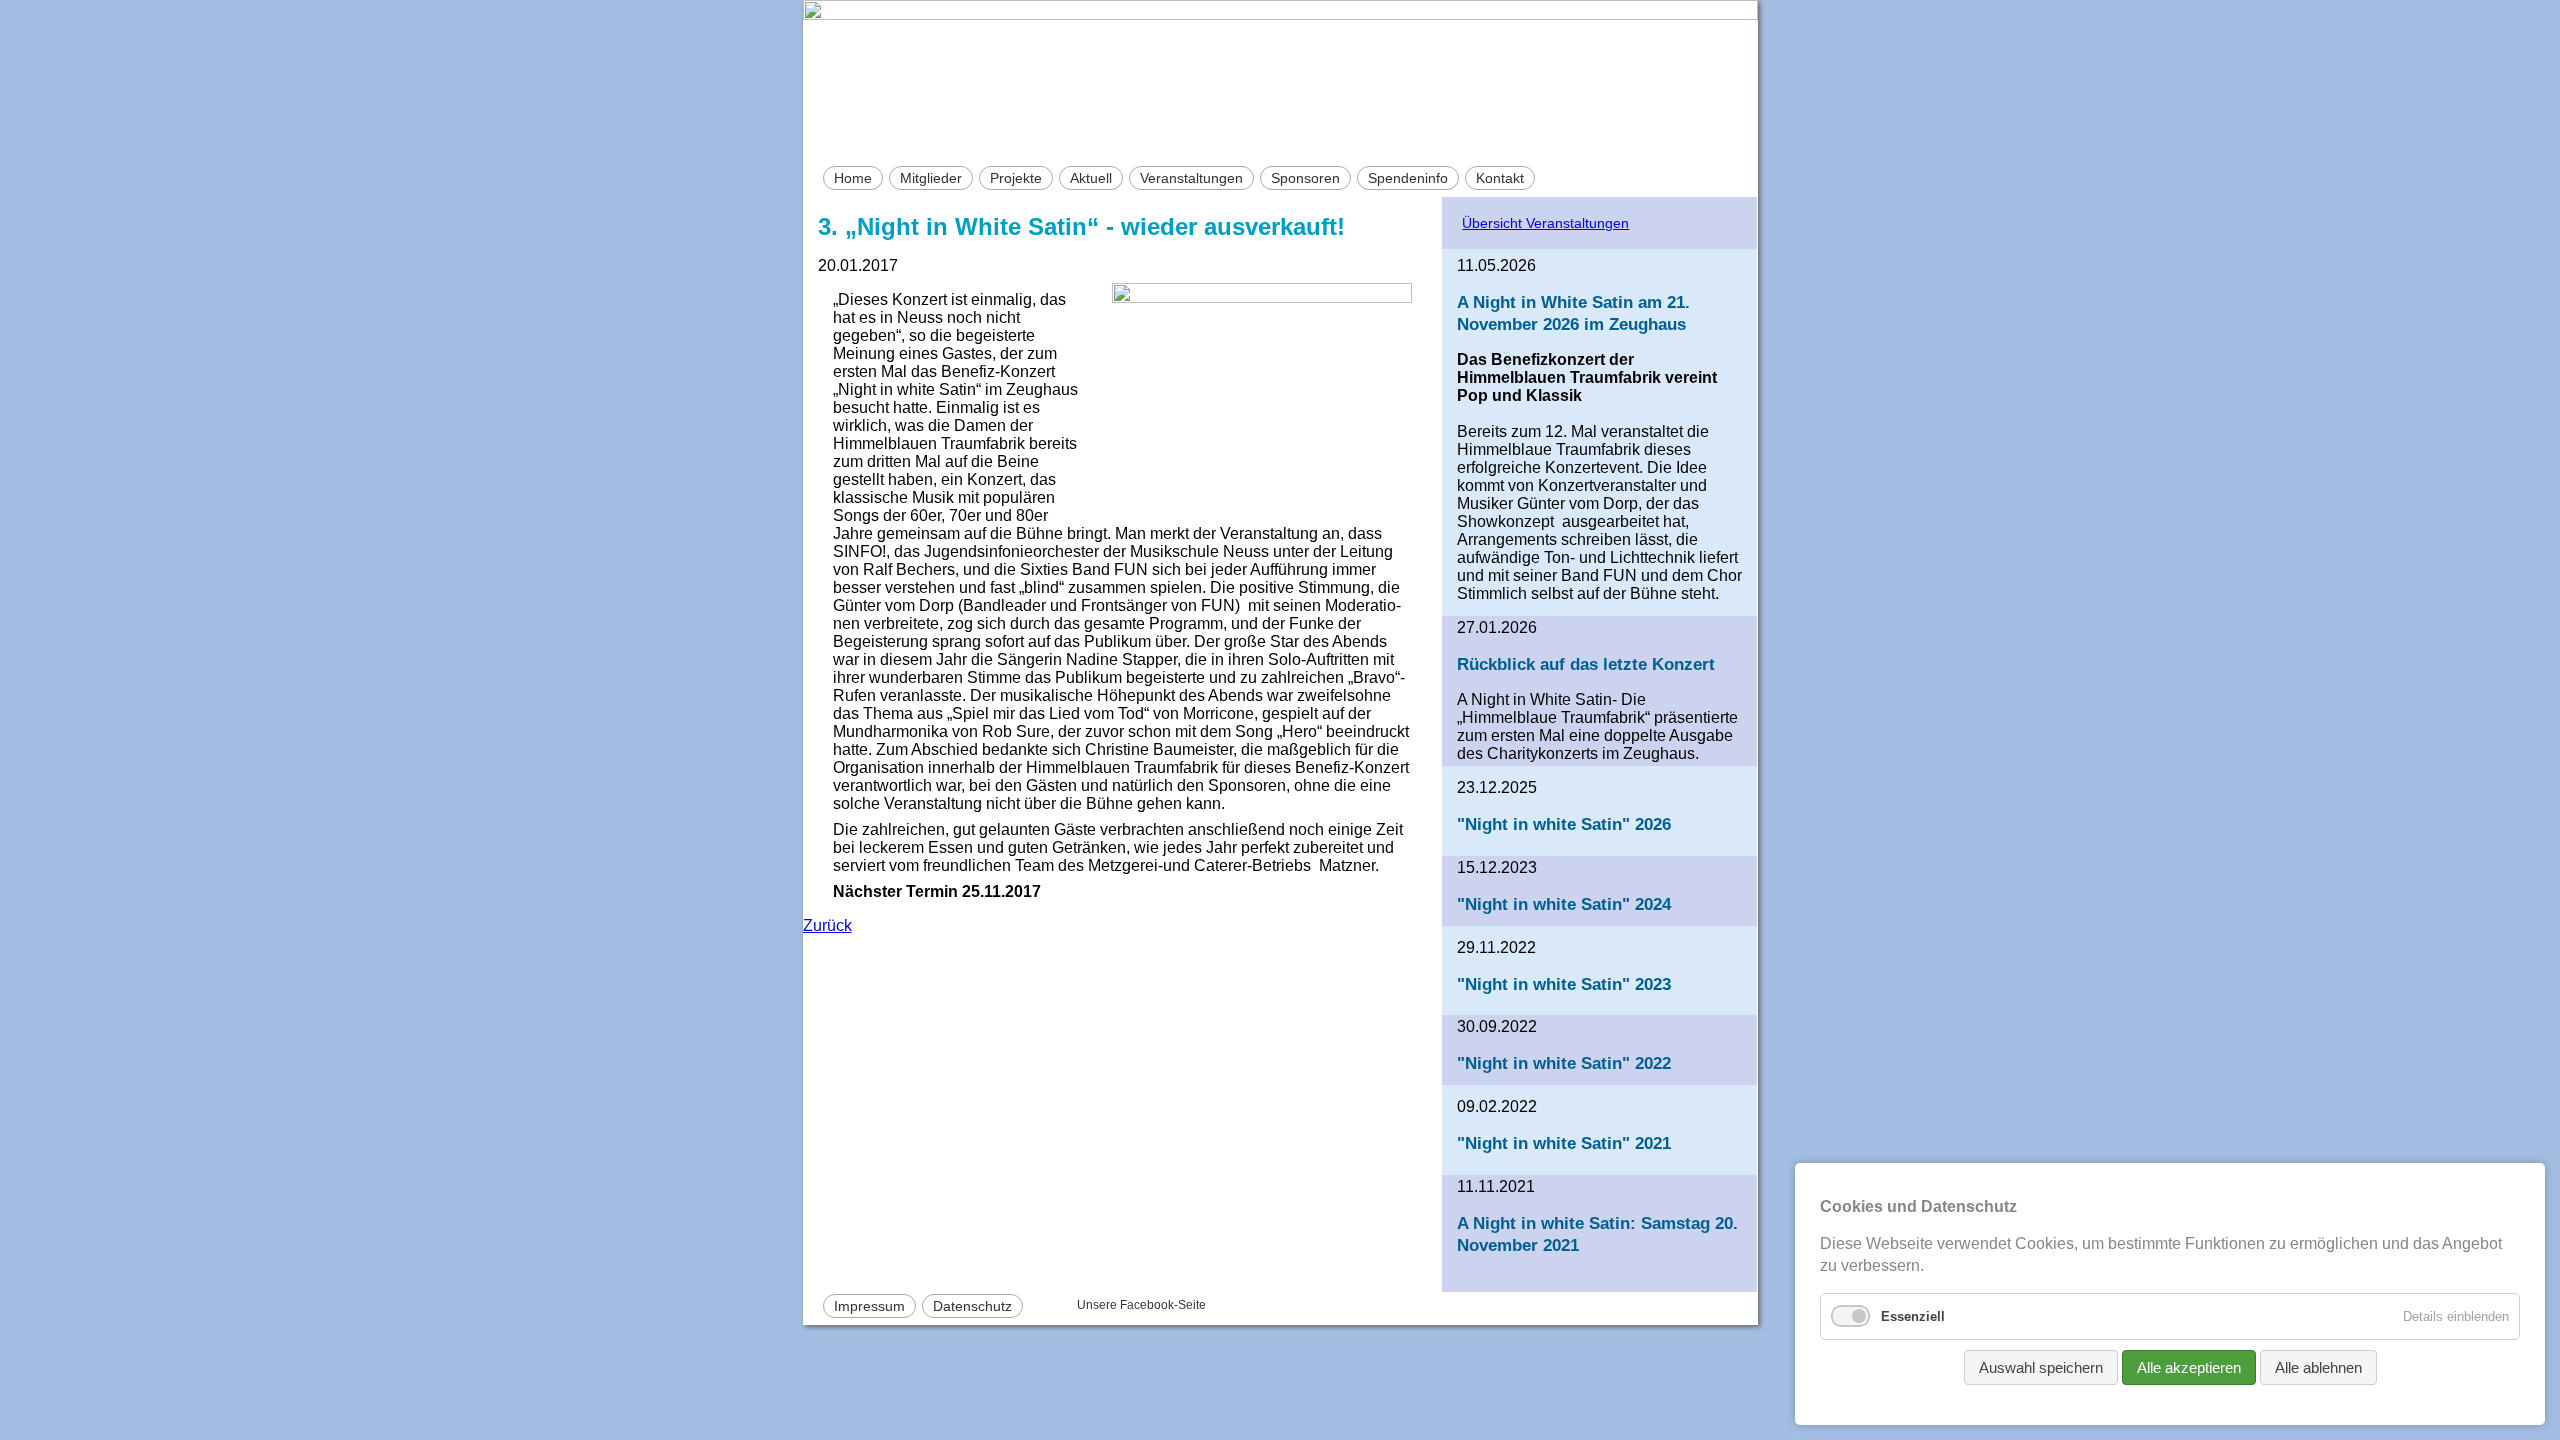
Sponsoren (1305, 178)
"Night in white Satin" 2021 (1564, 1143)
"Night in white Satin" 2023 (1564, 984)
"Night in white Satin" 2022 (1564, 1063)
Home (853, 178)
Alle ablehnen (2318, 1367)
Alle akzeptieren (2189, 1367)
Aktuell (1091, 178)
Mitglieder (931, 178)
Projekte (1016, 178)
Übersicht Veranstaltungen (1545, 223)
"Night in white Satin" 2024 (1564, 904)
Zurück (827, 925)
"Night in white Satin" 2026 (1564, 824)
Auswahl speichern (2041, 1367)
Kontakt (1500, 178)
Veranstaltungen (1191, 178)
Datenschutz (972, 1306)
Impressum (869, 1306)
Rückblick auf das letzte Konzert (1586, 664)
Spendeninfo (1408, 178)
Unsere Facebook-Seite (1141, 1305)
